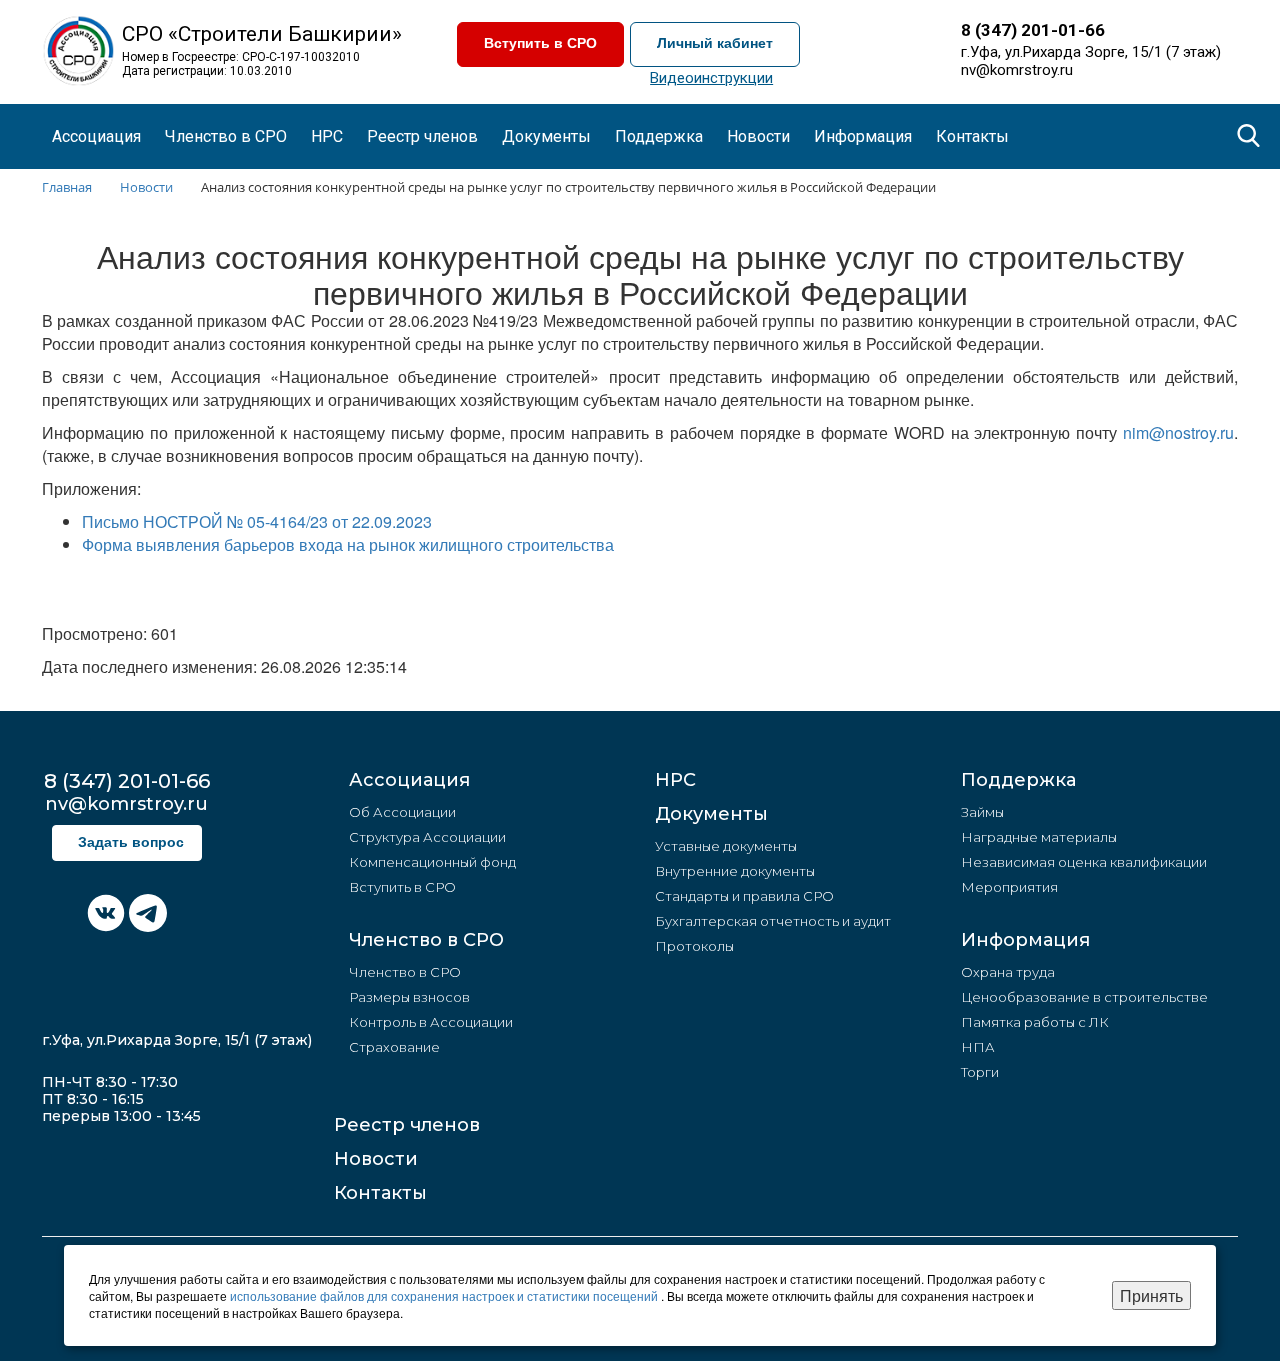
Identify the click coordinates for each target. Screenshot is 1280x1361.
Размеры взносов (409, 997)
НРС (327, 136)
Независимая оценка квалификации (1084, 862)
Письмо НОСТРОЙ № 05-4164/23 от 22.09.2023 (257, 521)
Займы (982, 812)
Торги (980, 1072)
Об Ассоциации (402, 812)
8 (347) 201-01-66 (1033, 30)
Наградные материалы (1039, 837)
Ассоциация (409, 780)
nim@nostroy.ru (1178, 432)
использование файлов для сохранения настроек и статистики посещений (445, 1295)
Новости (376, 1159)
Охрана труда (1008, 972)
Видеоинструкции (711, 78)
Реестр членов (422, 136)
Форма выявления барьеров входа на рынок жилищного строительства (348, 544)
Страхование (394, 1047)
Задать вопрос (131, 842)
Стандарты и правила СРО (744, 896)
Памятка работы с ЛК (1035, 1022)
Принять (1151, 1295)
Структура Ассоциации (427, 837)
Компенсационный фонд (432, 862)
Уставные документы (726, 846)
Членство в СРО (426, 940)
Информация (1025, 940)
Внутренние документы (735, 871)
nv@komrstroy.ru (1017, 70)
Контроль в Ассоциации (431, 1022)
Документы (711, 814)
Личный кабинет (715, 43)
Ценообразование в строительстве (1084, 997)
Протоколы (694, 946)
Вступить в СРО (540, 43)
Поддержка (1018, 780)
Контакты (972, 136)
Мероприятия (1009, 887)
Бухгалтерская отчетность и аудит (773, 921)
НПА (978, 1047)
